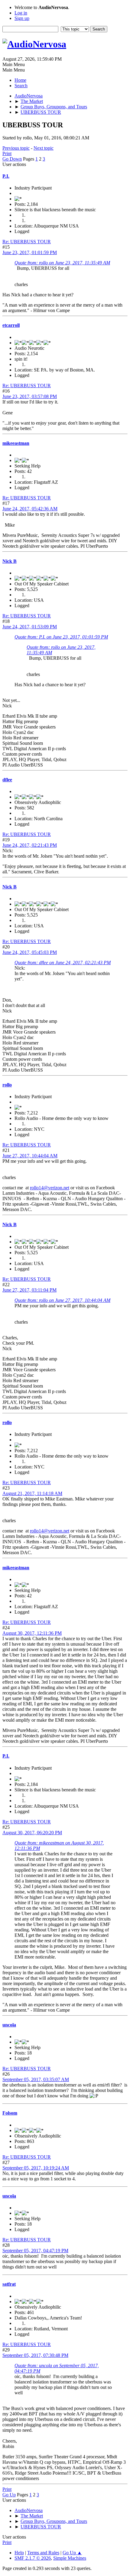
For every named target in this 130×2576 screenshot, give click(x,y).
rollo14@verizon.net (50, 1188)
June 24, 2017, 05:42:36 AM (30, 509)
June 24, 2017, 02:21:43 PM (30, 845)
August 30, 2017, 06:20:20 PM (32, 1833)
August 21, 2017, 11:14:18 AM (32, 1493)
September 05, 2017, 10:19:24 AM (36, 2168)
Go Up (9, 2495)
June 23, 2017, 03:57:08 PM (30, 396)
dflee (7, 780)
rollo (7, 1085)
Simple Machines (70, 2558)
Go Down (12, 159)
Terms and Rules (43, 2553)
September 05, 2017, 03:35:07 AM (36, 2079)
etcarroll (11, 325)
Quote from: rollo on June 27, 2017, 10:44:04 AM (62, 1300)
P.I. (6, 176)
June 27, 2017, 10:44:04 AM (30, 1156)
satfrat (9, 2284)
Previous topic (16, 148)
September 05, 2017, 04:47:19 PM (35, 2251)
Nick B (10, 561)
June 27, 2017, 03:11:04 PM (29, 1290)
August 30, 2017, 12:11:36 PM (32, 1633)
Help (19, 2553)
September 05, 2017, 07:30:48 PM (35, 2355)
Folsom (10, 2113)
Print (7, 153)
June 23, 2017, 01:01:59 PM (30, 252)
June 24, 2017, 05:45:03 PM (30, 952)
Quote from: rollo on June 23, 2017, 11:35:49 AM (62, 263)
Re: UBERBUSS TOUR (27, 242)
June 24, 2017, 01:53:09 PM (30, 627)
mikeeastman (16, 443)
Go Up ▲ (72, 2553)
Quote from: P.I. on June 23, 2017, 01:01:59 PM (61, 637)
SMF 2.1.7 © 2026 (33, 2558)
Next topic (44, 148)
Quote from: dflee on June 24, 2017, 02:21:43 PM (63, 963)
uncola (9, 2025)
